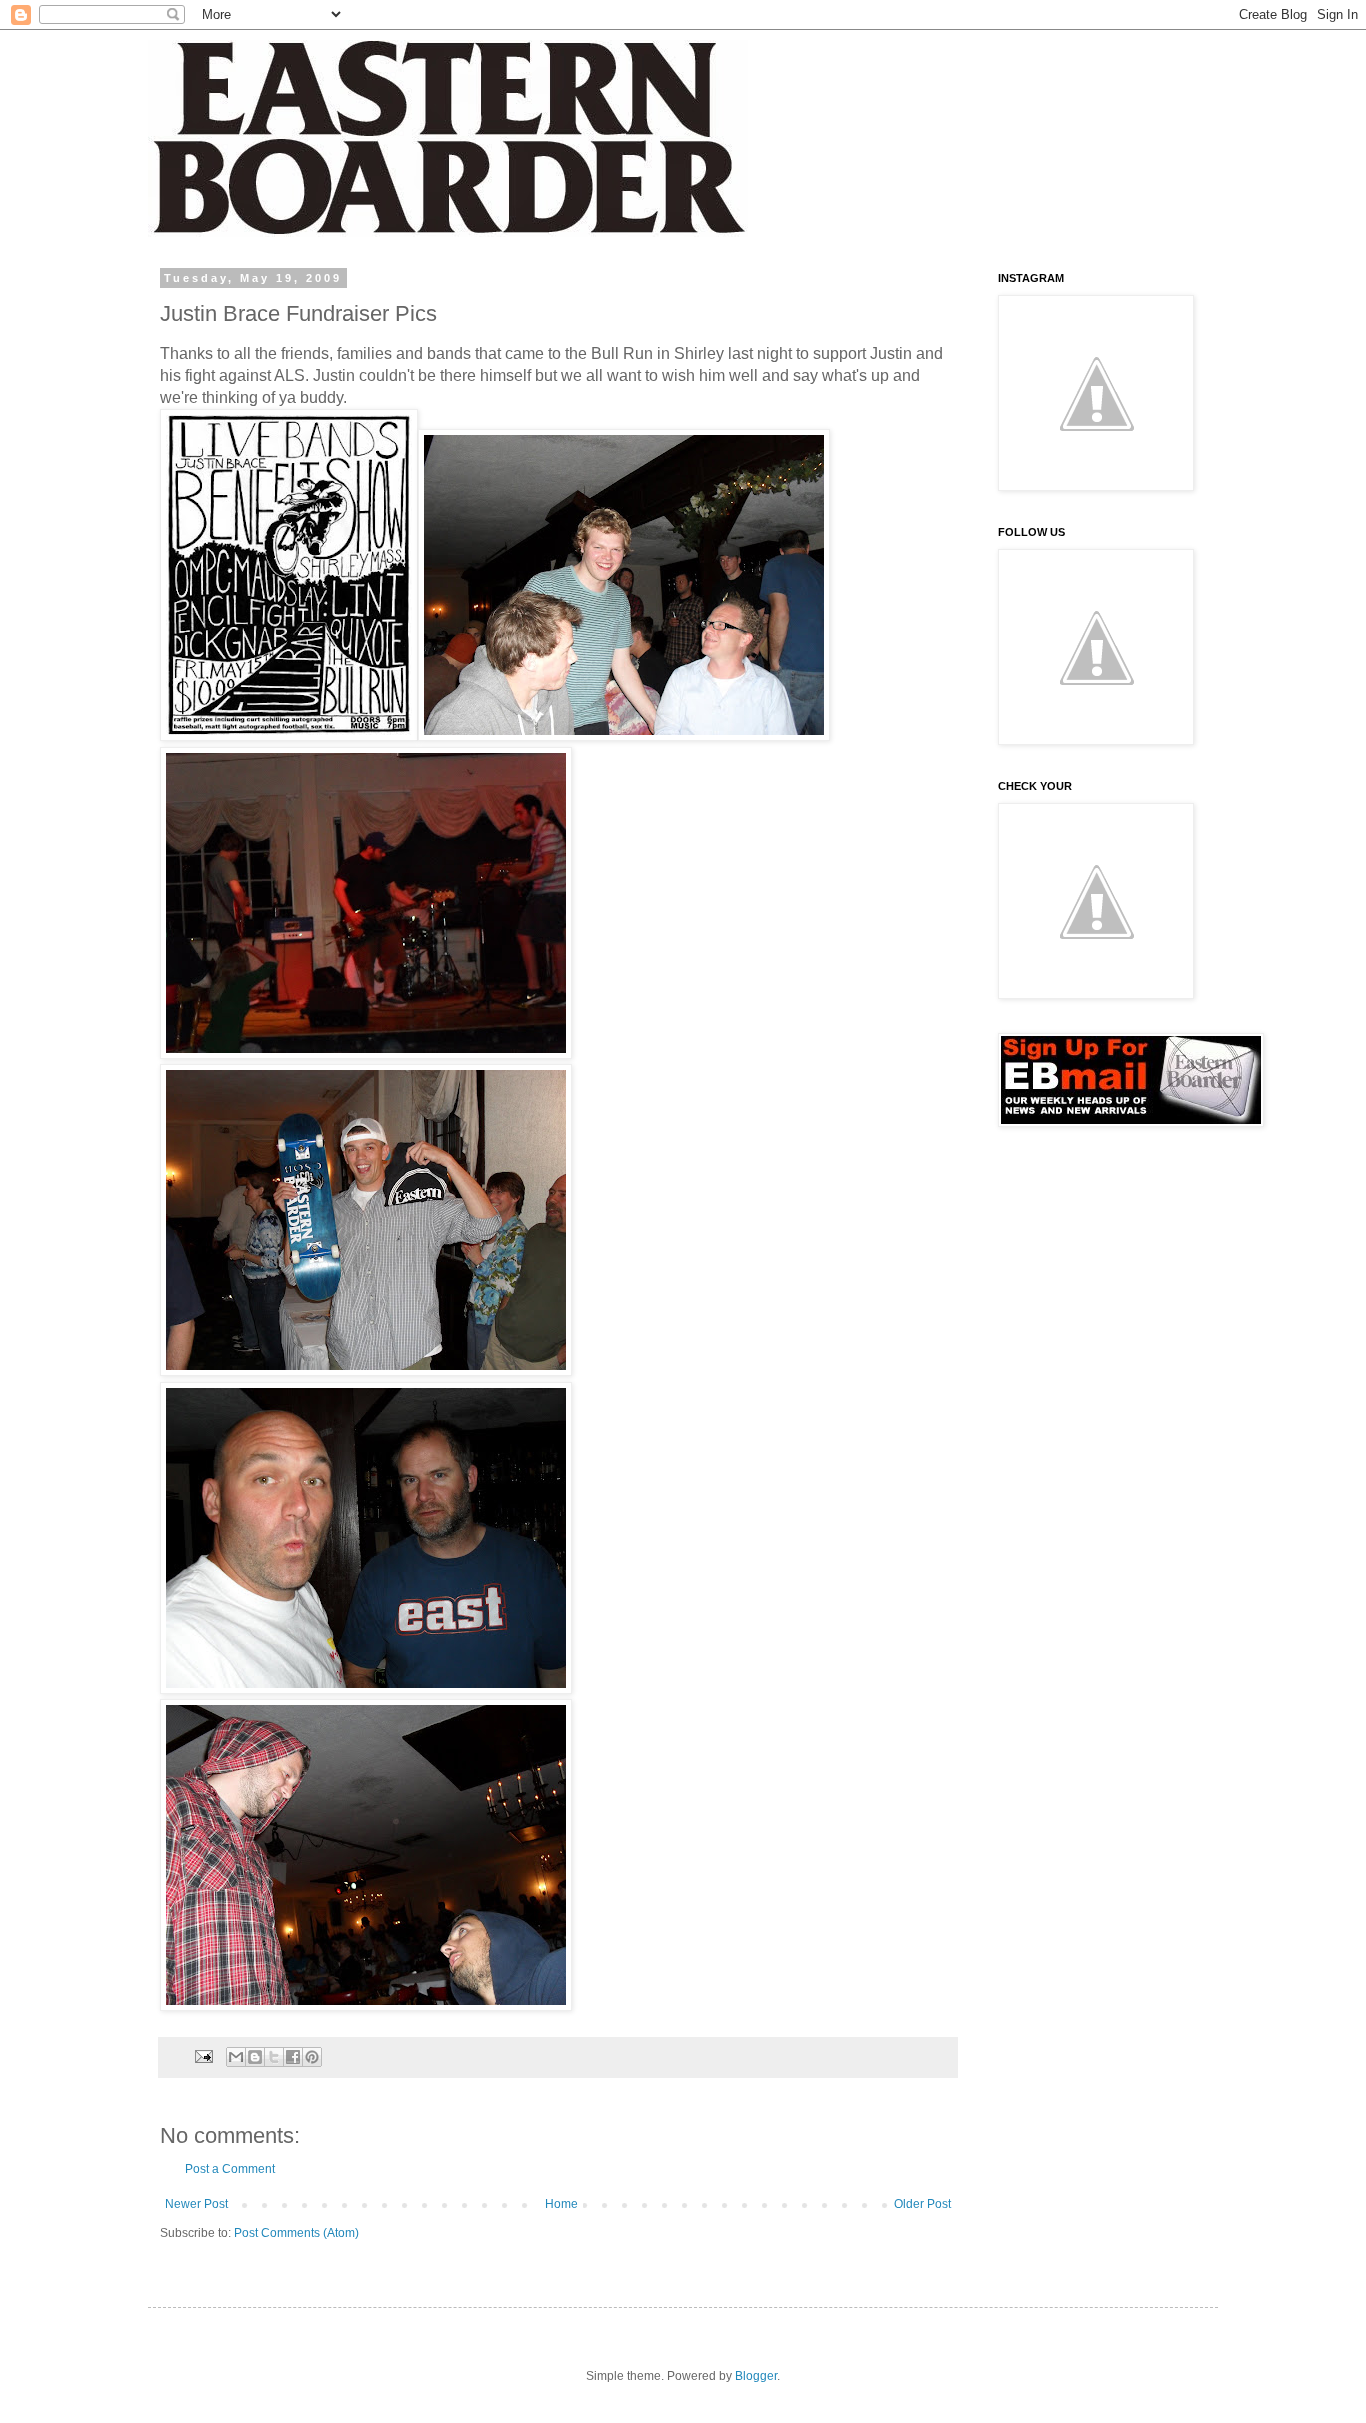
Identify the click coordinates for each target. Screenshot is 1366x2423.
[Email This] (236, 2057)
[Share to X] (274, 2057)
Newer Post (196, 2204)
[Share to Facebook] (293, 2057)
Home (561, 2204)
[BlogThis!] (255, 2057)
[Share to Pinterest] (312, 2057)
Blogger (756, 2376)
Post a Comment (230, 2169)
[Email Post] (203, 2056)
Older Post (922, 2204)
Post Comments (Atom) (296, 2233)
